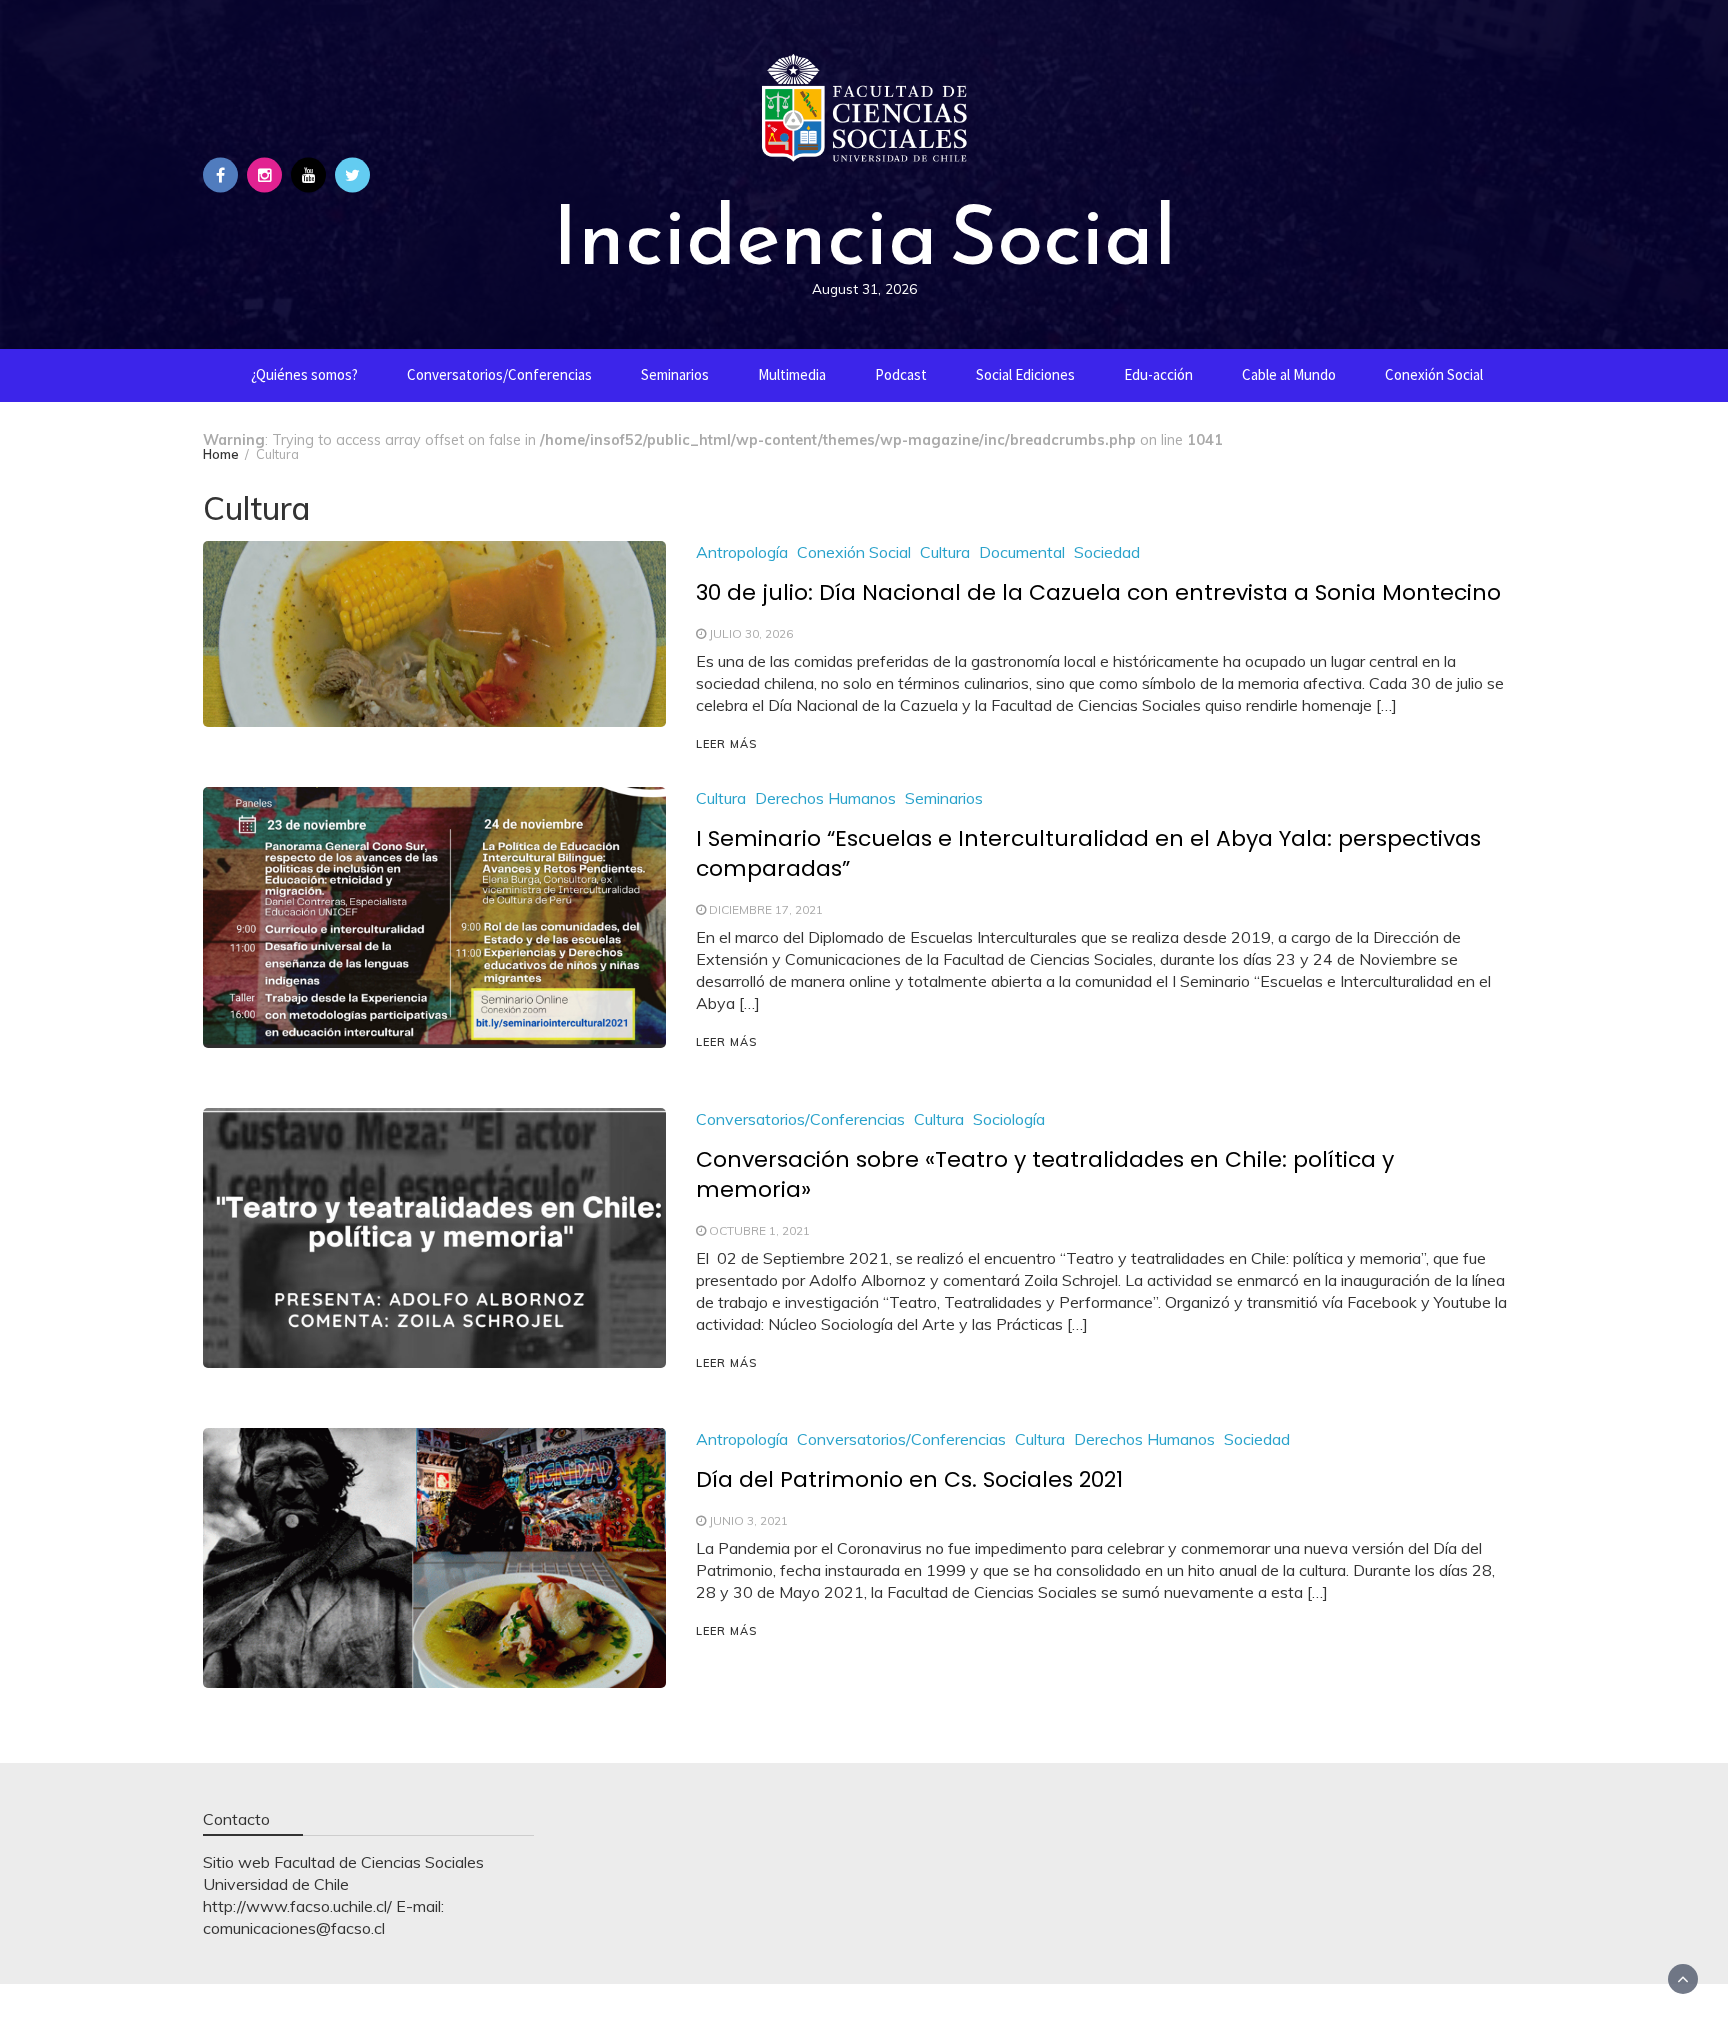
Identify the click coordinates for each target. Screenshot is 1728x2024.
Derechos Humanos (825, 798)
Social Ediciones (1025, 374)
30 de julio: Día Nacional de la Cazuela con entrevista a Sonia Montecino (1098, 592)
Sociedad (1107, 552)
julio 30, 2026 (751, 633)
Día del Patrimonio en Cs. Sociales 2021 (909, 1479)
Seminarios (675, 374)
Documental (1022, 552)
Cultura (945, 552)
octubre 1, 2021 (759, 1230)
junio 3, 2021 (748, 1520)
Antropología (742, 552)
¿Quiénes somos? (304, 374)
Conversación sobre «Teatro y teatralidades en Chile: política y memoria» (1045, 1174)
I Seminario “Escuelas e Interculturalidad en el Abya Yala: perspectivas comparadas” (1088, 853)
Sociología (1009, 1119)
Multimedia (792, 374)
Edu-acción (1158, 374)
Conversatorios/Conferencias (499, 374)
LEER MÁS (726, 744)
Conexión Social (1434, 374)
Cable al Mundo (1289, 374)
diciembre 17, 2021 (766, 909)
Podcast (901, 374)
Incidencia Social (864, 235)
